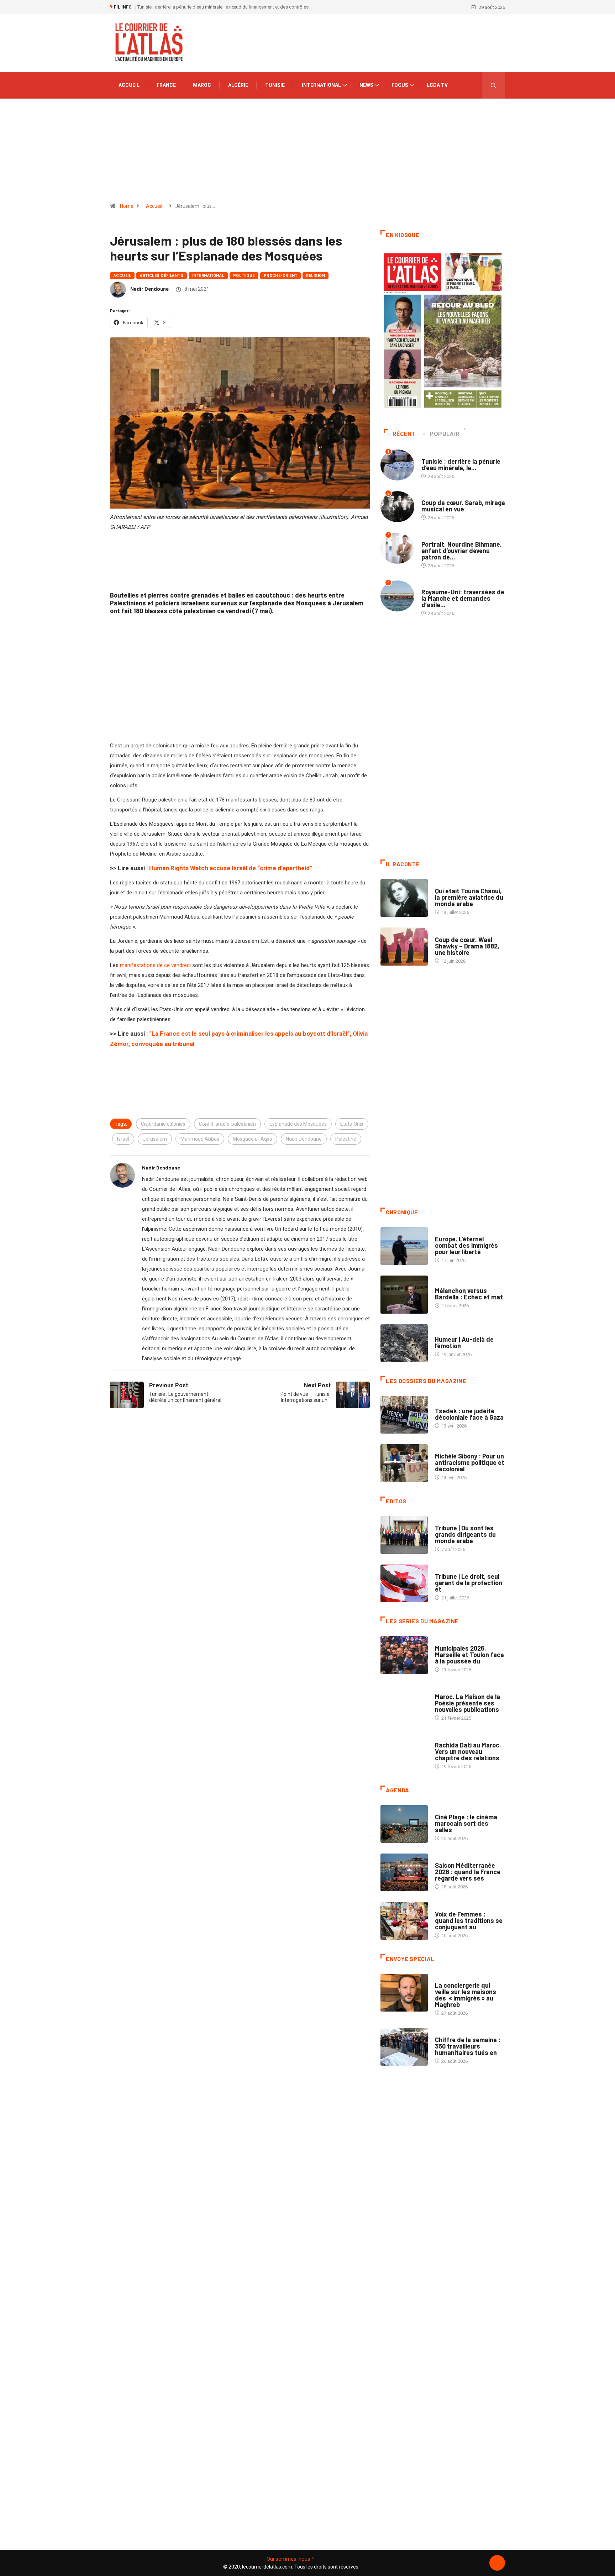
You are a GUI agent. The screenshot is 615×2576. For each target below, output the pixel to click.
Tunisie (275, 85)
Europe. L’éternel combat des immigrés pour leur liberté (466, 1245)
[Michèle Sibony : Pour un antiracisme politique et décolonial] (404, 1463)
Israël (123, 1139)
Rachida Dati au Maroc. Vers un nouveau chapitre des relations (468, 1751)
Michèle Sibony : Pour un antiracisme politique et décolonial (470, 1462)
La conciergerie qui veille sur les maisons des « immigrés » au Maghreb (466, 1995)
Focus (400, 85)
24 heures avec (452, 1738)
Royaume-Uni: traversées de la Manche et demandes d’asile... (463, 598)
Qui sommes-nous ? (291, 2559)
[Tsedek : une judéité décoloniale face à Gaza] (404, 1415)
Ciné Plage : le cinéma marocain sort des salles (466, 1823)
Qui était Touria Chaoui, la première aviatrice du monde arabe (469, 897)
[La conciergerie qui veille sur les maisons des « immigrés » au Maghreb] (404, 1993)
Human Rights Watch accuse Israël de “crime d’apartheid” (231, 868)
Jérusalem (155, 1139)
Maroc (202, 85)
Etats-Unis (352, 1124)
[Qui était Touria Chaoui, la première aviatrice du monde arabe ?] (404, 898)
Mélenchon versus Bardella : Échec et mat (469, 1294)
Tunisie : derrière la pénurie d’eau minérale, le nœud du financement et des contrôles (223, 7)
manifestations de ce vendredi (155, 965)
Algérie (238, 85)
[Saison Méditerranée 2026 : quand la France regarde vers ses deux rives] (404, 1872)
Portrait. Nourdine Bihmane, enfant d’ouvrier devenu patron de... (462, 551)
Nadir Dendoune (149, 289)
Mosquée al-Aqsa (253, 1139)
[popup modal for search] (493, 85)
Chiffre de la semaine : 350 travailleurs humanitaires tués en (468, 2046)
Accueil (129, 85)
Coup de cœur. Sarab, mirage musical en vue (463, 506)
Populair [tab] (445, 434)
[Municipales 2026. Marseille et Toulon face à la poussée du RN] (404, 1655)
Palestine (346, 1139)
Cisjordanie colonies (163, 1124)
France (166, 85)
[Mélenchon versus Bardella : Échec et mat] (404, 1294)
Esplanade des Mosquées (298, 1124)
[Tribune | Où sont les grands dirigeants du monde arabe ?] (404, 1535)
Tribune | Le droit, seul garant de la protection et (469, 1583)
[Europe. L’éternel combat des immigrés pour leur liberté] (404, 1246)
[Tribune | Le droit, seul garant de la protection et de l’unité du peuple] (404, 1583)
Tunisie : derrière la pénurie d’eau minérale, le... (461, 464)
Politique (244, 276)
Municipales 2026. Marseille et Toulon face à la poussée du (469, 1655)
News (366, 85)
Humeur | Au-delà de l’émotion (464, 1342)
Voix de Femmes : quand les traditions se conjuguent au (469, 1920)
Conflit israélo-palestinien (227, 1124)
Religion (316, 276)
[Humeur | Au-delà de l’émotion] (404, 1343)
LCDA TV (437, 85)
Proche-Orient (281, 276)
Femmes (444, 1449)
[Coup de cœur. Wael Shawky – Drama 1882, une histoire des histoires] (404, 946)
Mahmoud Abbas (200, 1139)
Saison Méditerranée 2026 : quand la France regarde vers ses (468, 1872)
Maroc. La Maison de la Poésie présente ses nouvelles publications (467, 1703)
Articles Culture (455, 884)
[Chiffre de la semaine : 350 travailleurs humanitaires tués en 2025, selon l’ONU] (404, 2047)
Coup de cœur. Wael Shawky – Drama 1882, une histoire (467, 946)
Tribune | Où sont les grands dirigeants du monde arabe (465, 1534)
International (321, 85)
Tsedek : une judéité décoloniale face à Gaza (469, 1414)
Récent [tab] (404, 434)
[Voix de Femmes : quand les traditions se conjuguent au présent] (404, 1921)
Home (127, 206)
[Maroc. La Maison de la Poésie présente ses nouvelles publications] (404, 1704)
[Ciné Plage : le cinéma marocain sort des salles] (404, 1824)
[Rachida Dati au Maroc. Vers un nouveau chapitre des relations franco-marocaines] (404, 1752)
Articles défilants (162, 276)
